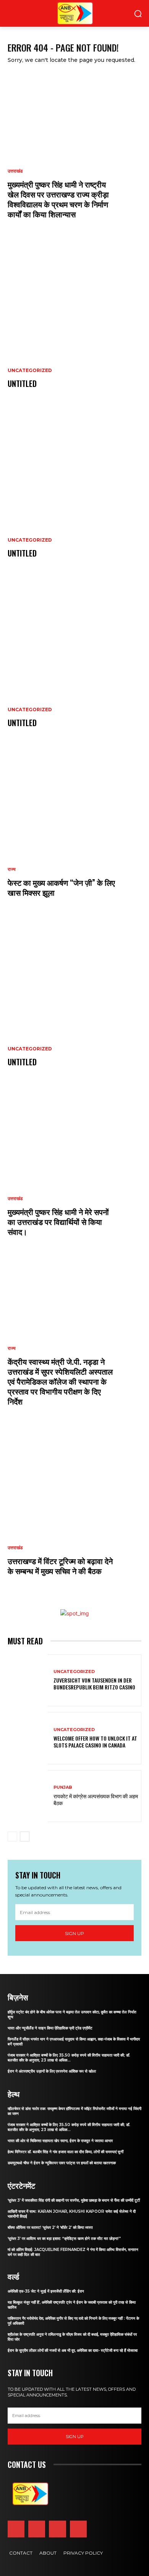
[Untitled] (74, 324)
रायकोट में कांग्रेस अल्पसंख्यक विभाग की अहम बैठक (96, 1799)
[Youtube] (78, 2529)
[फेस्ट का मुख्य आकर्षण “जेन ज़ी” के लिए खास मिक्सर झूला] (74, 832)
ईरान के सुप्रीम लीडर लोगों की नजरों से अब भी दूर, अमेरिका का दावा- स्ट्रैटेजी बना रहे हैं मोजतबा (73, 2350)
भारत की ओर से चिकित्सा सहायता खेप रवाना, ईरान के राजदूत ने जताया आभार (60, 2141)
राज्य (12, 869)
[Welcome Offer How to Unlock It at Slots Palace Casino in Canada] (28, 1738)
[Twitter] (57, 2529)
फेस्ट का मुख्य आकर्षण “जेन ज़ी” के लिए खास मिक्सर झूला (61, 887)
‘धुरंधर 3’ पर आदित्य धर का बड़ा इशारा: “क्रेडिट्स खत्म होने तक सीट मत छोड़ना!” (64, 2239)
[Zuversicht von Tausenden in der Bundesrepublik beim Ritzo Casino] (28, 1680)
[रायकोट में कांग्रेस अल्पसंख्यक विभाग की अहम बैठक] (28, 1796)
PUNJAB (63, 1787)
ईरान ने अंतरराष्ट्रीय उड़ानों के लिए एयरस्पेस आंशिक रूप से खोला (52, 2071)
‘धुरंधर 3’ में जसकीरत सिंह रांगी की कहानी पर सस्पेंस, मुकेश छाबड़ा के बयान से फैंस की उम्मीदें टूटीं (74, 2200)
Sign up (74, 1933)
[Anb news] (57, 13)
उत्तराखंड (15, 171)
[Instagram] (37, 2529)
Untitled (22, 383)
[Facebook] (16, 2529)
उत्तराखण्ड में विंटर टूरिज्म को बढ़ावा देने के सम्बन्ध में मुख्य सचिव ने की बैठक (60, 1566)
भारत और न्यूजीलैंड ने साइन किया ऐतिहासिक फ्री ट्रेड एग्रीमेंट (50, 2028)
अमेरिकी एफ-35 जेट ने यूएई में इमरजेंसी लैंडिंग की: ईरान (46, 2291)
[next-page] (25, 1837)
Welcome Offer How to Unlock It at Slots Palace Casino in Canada (95, 1742)
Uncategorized (30, 371)
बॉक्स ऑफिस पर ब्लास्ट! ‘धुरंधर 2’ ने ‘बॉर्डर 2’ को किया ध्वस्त (50, 2227)
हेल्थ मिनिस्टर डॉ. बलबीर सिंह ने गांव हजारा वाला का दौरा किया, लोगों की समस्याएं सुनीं (66, 2152)
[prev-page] (12, 1837)
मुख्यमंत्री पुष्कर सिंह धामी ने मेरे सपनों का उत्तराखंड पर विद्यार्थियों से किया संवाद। (58, 1222)
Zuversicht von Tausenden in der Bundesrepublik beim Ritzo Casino (94, 1684)
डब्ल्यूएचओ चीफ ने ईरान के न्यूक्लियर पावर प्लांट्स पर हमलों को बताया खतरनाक (62, 2163)
